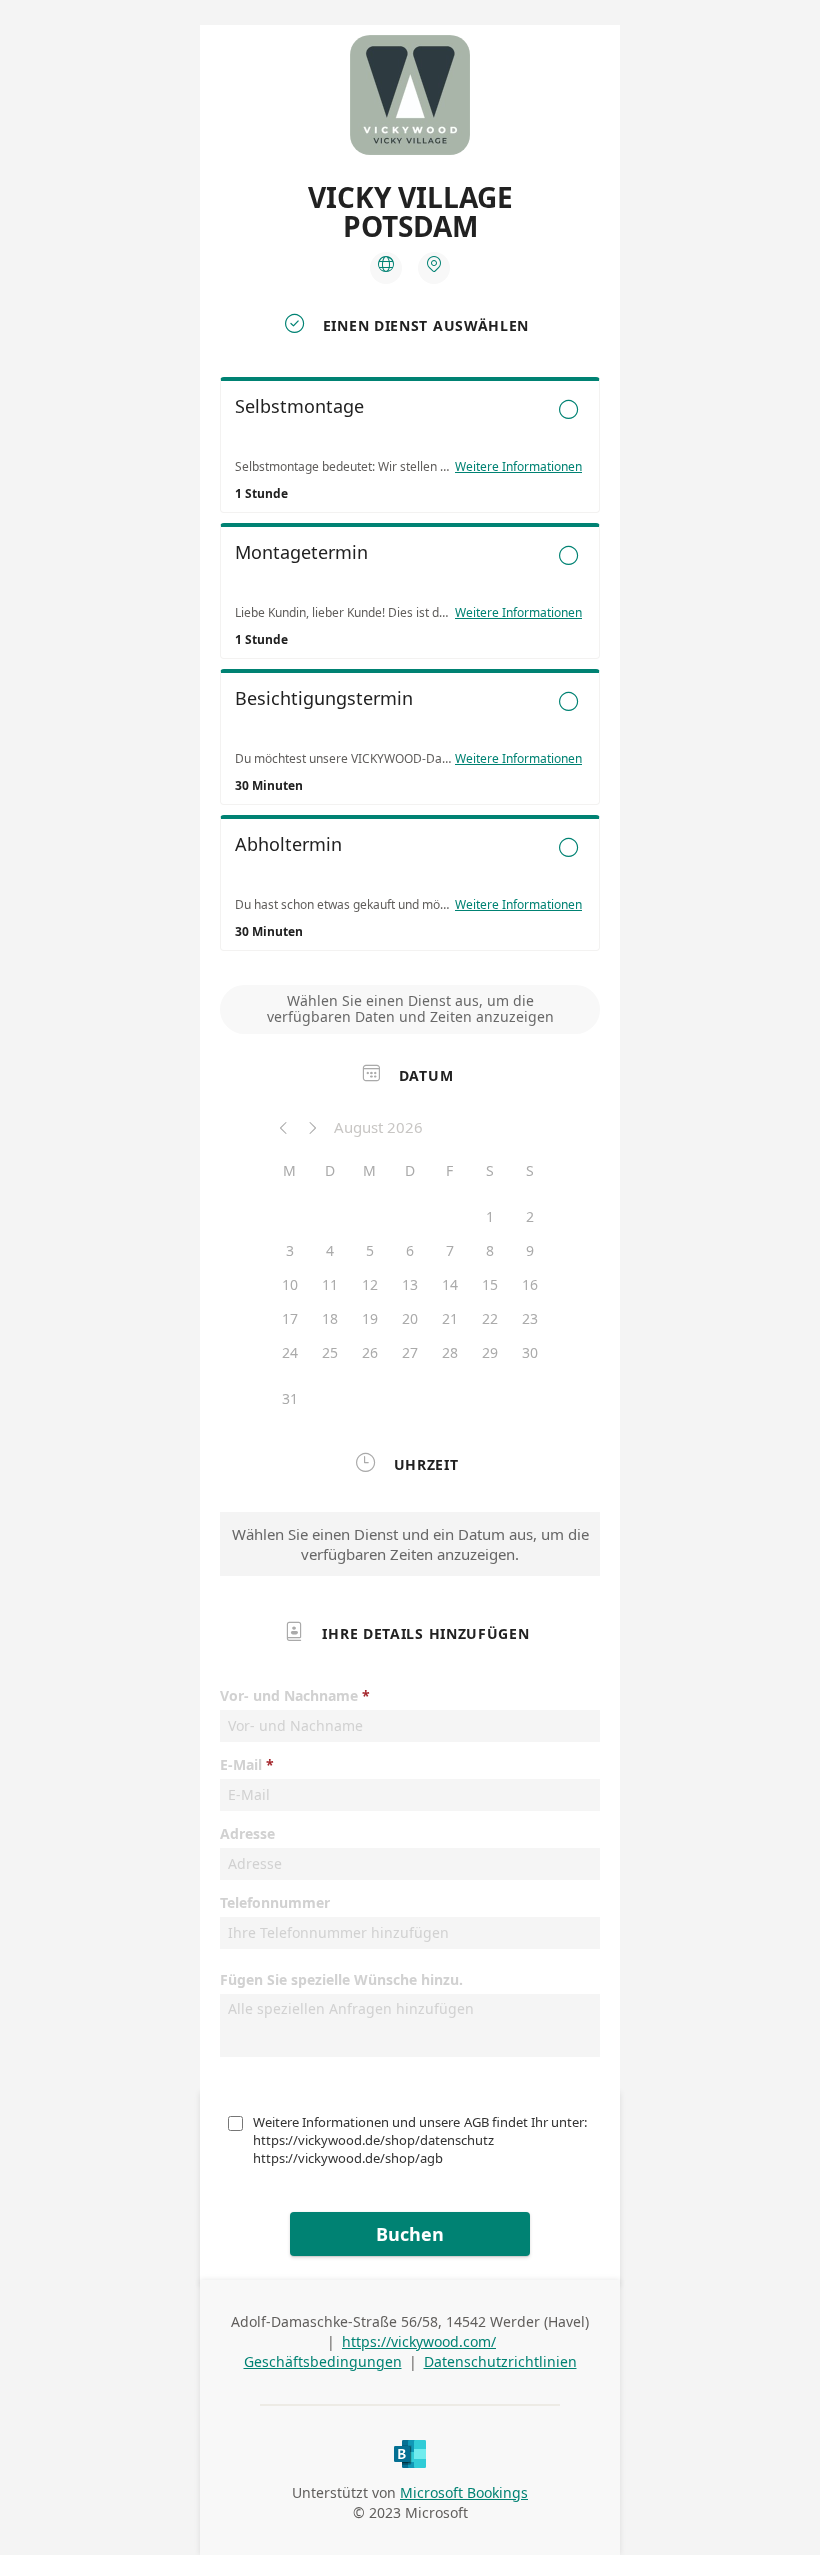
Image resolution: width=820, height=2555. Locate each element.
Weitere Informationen (518, 467)
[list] (410, 669)
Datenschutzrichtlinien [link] (500, 2361)
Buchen (410, 2234)
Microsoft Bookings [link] (464, 2492)
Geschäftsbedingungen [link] (323, 2361)
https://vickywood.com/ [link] (419, 2341)
